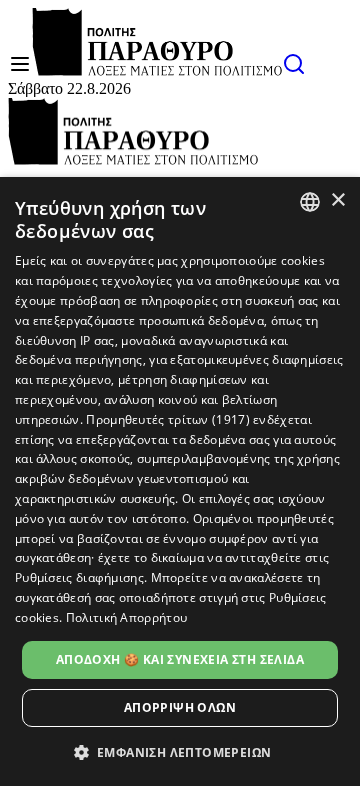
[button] (180, 751)
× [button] (337, 200)
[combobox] (310, 202)
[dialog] (180, 481)
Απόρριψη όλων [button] (180, 707)
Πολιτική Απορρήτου (126, 617)
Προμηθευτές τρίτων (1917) (168, 419)
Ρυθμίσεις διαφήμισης (79, 577)
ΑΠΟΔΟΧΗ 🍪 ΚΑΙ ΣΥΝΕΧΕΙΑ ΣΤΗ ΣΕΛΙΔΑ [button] (180, 659)
